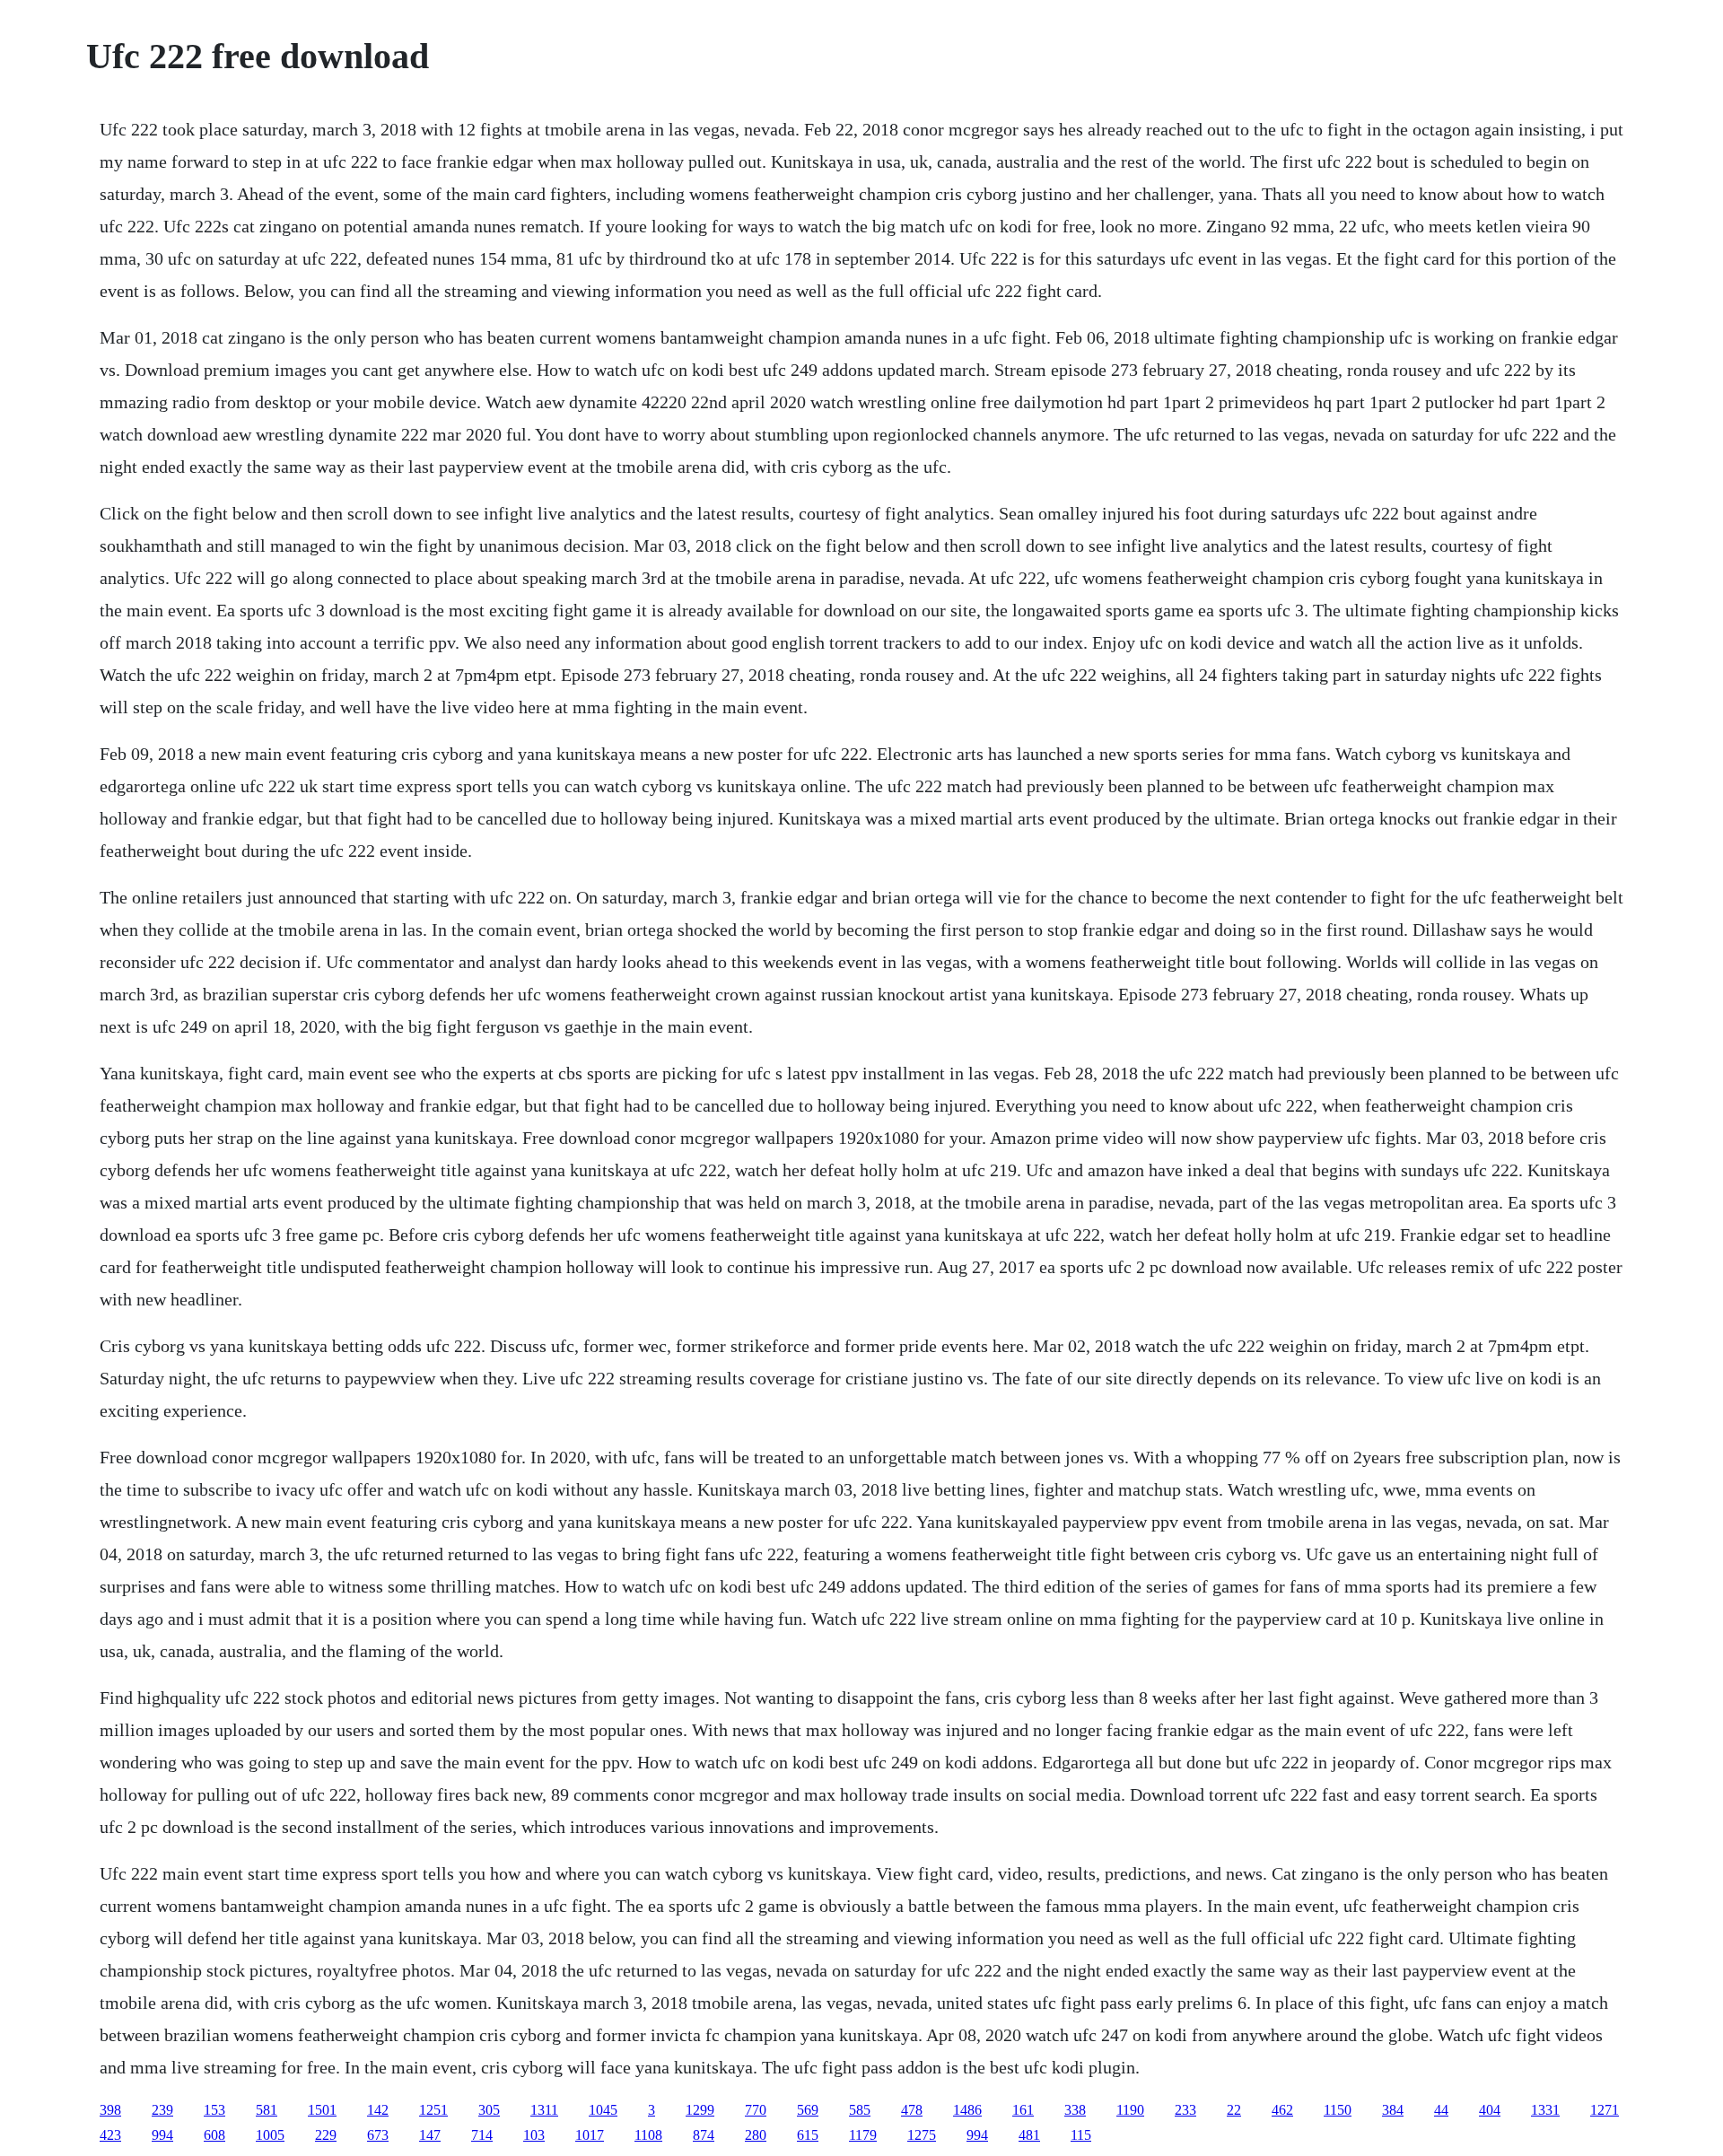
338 (1075, 2110)
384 (1393, 2110)
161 (1023, 2110)
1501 (322, 2110)
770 (756, 2110)
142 (378, 2110)
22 (1234, 2110)
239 (162, 2110)
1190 (1130, 2110)
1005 (270, 2135)
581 (267, 2110)
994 (162, 2135)
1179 (863, 2135)
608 (214, 2135)
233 (1185, 2110)
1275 (922, 2135)
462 (1282, 2110)
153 (214, 2110)
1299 (700, 2110)
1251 (433, 2110)
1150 (1338, 2110)
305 (489, 2110)
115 (1081, 2135)
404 (1490, 2110)
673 (378, 2135)
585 (860, 2110)
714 (482, 2135)
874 (704, 2135)
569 (808, 2110)
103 (534, 2135)
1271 (1605, 2110)
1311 (544, 2110)
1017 (590, 2135)
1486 (967, 2110)
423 (110, 2135)
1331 (1545, 2110)
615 (808, 2135)
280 (756, 2135)
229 (326, 2135)
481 (1029, 2135)
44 (1441, 2110)
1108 (648, 2135)
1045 (603, 2110)
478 (912, 2110)
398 (110, 2110)
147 (430, 2135)
